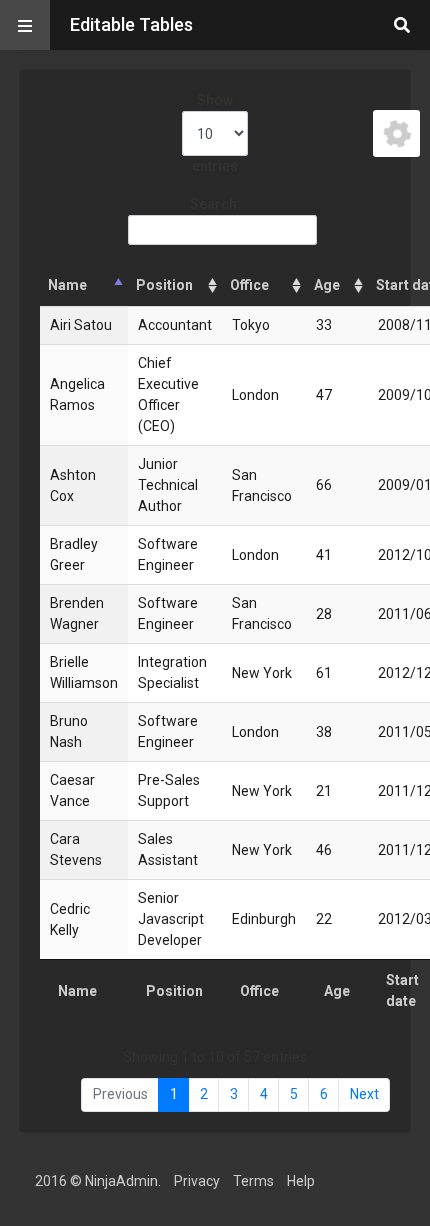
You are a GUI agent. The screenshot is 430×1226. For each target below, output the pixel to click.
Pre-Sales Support (169, 790)
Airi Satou (81, 325)
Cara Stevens (76, 849)
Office (249, 285)
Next (364, 1094)
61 (324, 673)
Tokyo (251, 325)
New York (262, 673)
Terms (253, 1181)
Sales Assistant (168, 849)
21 (324, 791)
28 (324, 614)
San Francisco (262, 485)
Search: (215, 204)
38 (324, 732)
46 (324, 850)
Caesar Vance (72, 790)
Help (301, 1181)
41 (324, 555)
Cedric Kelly (70, 919)
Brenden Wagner (77, 613)
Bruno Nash (69, 731)
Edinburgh (264, 919)
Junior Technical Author (168, 485)
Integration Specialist (172, 672)
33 (324, 325)
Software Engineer (168, 554)
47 (324, 395)
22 (324, 919)
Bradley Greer (74, 554)
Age (327, 285)
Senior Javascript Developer (171, 919)
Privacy (197, 1181)
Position (164, 285)
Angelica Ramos (77, 394)
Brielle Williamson (84, 672)
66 (324, 485)
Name (67, 285)
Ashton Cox (73, 485)
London (255, 395)
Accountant (175, 325)
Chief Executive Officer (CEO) (168, 394)
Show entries (215, 133)
